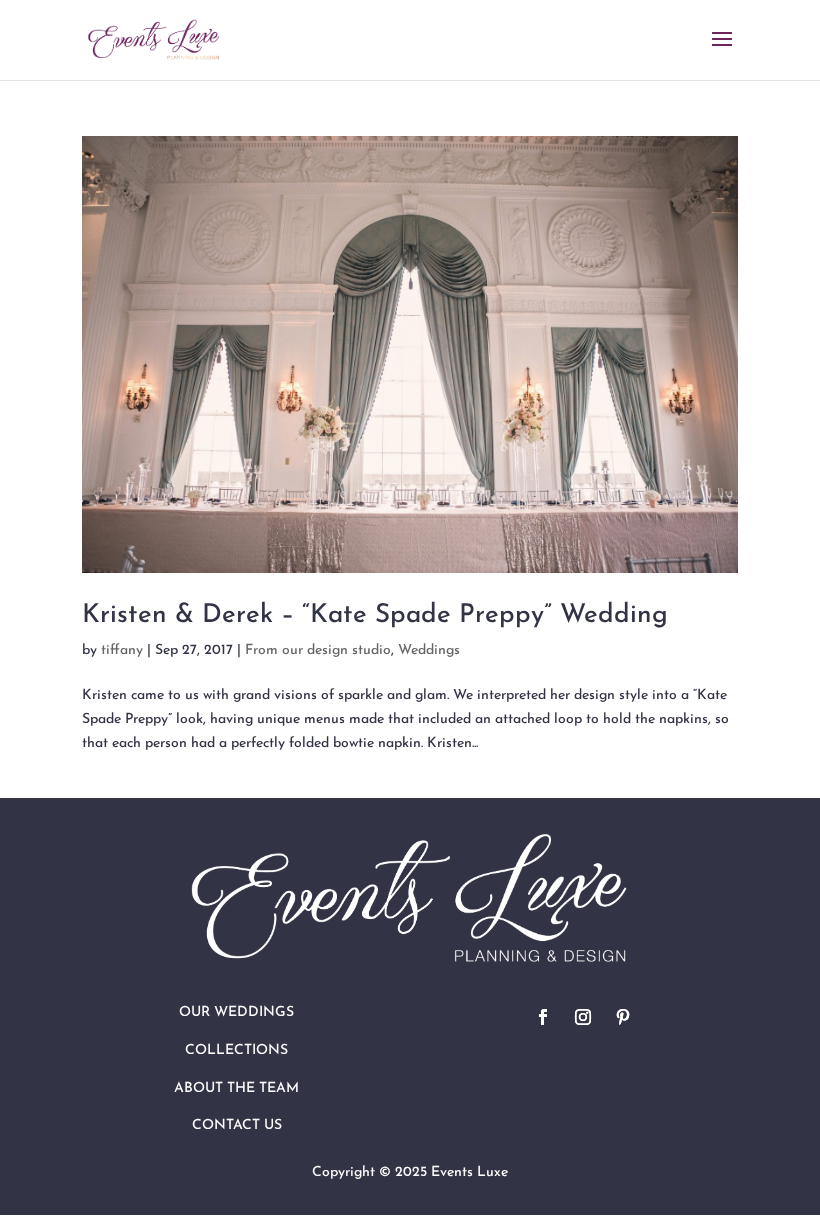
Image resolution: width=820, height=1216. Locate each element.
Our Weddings (236, 1012)
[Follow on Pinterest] (623, 1017)
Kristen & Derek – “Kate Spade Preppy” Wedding (375, 615)
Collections (236, 1050)
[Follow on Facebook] (543, 1017)
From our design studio (318, 650)
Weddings (429, 650)
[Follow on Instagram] (583, 1017)
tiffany (122, 650)
